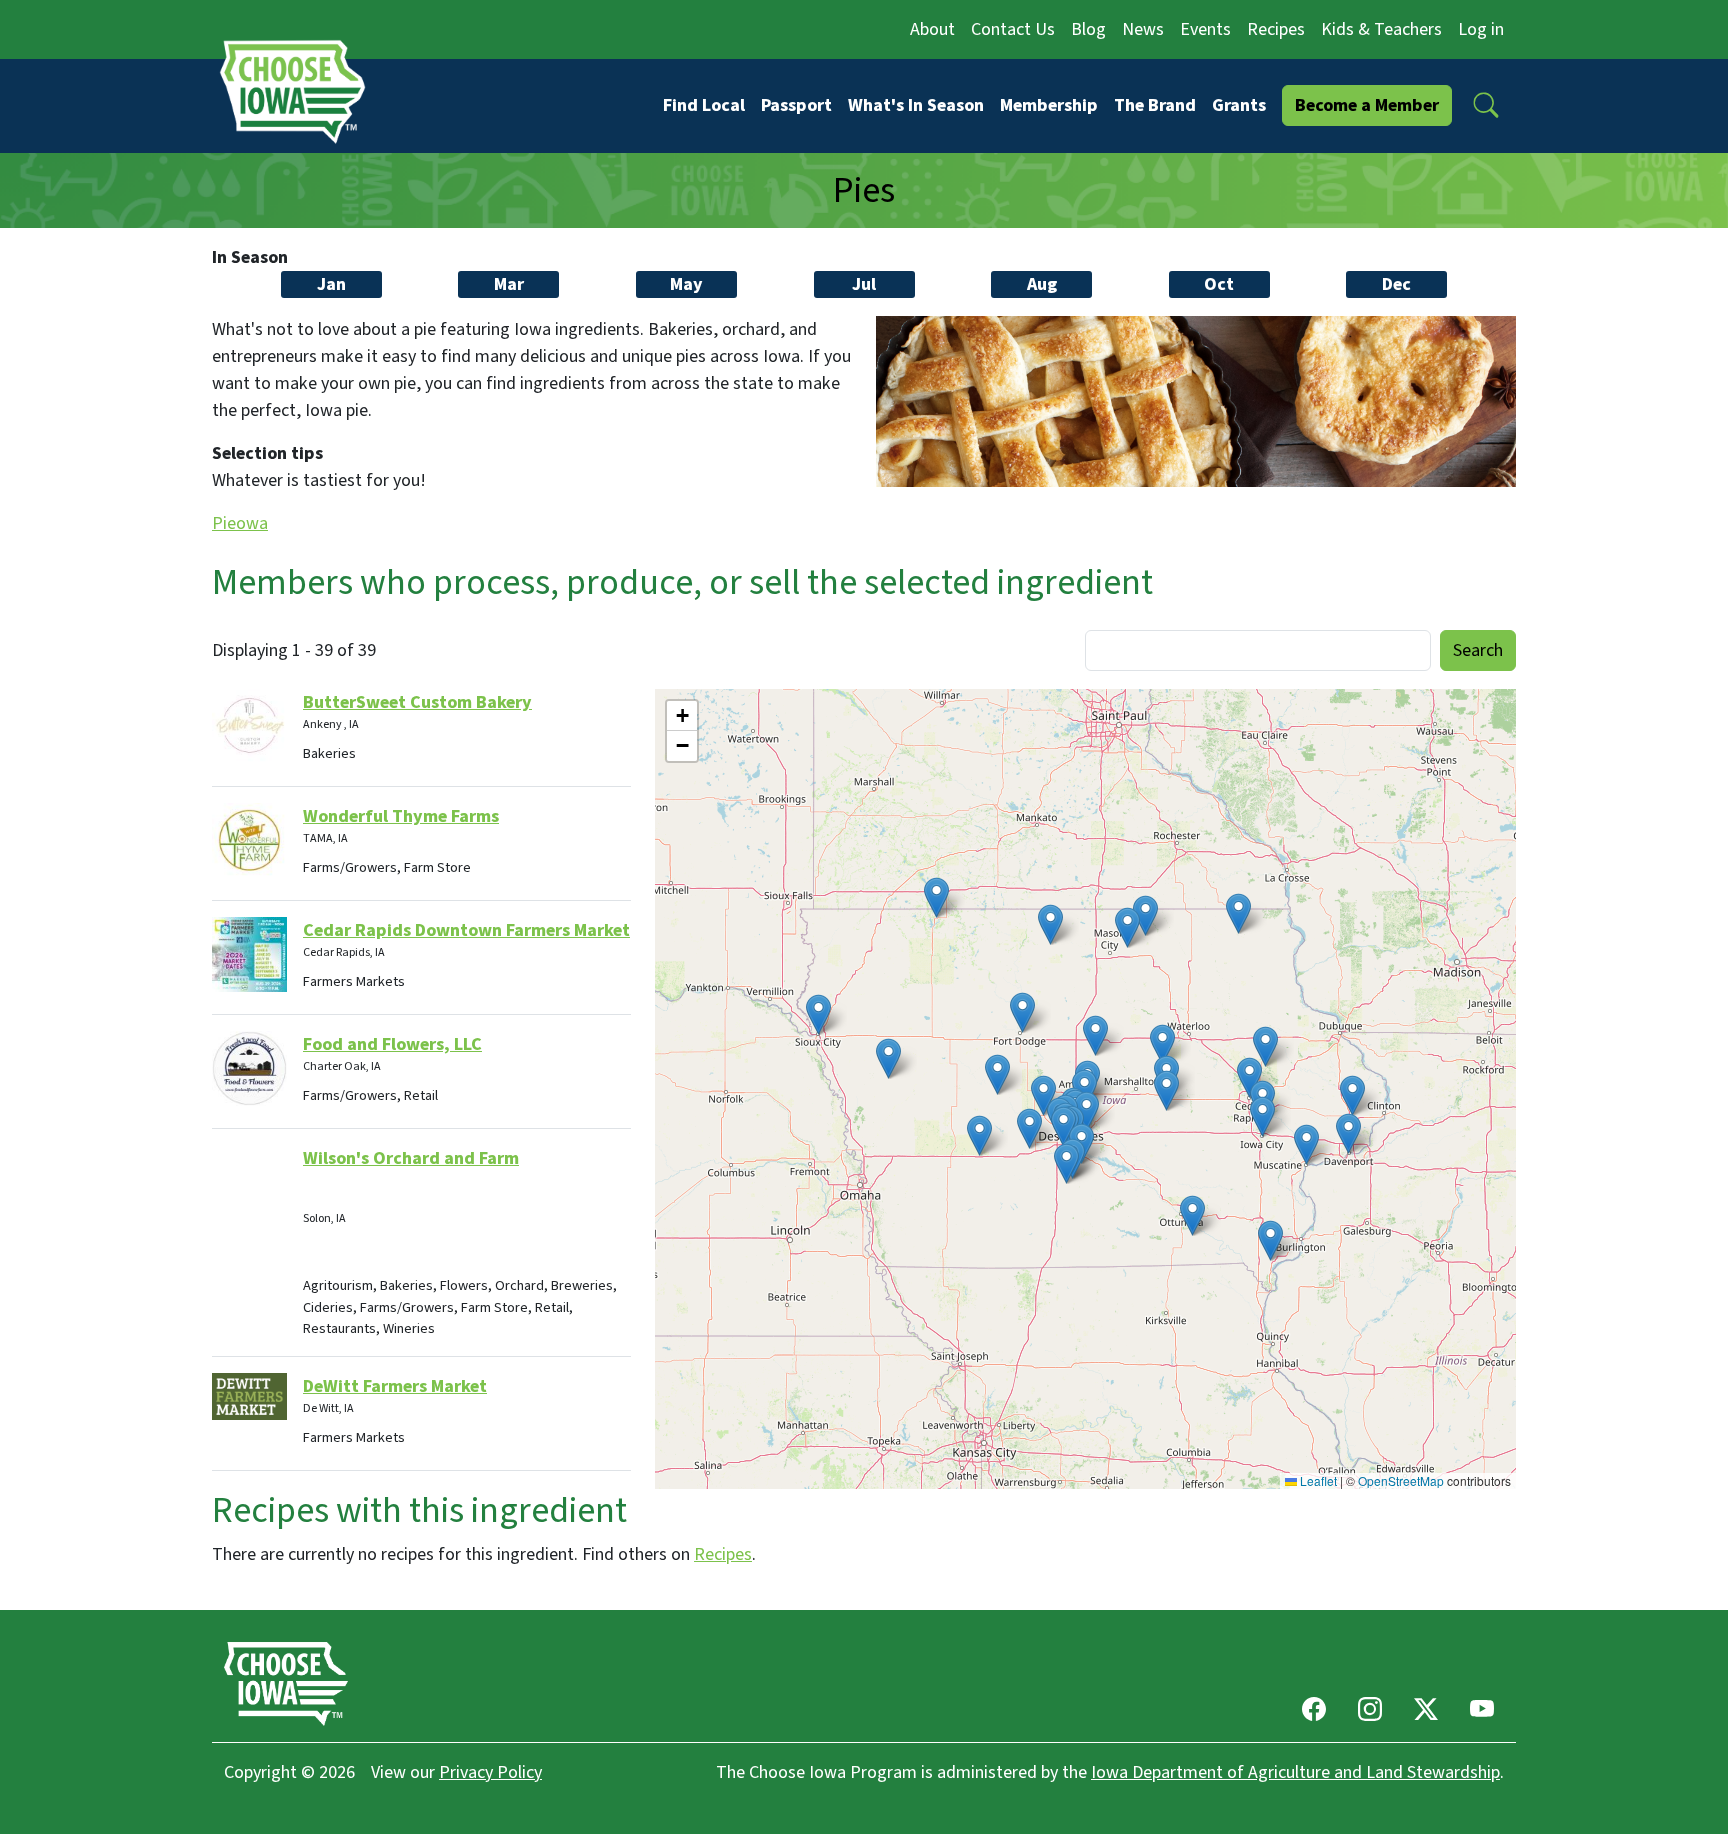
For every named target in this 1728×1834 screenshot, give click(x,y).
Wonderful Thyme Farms (401, 816)
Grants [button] (1239, 105)
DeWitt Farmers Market (395, 1386)
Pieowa (240, 523)
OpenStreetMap (1401, 1480)
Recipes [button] (1276, 29)
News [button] (1143, 29)
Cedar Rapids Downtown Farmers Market (466, 930)
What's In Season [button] (916, 105)
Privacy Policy (490, 1772)
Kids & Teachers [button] (1381, 29)
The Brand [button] (1155, 105)
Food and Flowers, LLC (392, 1044)
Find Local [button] (704, 105)
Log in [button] (1481, 29)
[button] (1486, 105)
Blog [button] (1088, 29)
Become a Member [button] (1367, 105)
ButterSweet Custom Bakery (417, 702)
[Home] (299, 91)
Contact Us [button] (1013, 29)
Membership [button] (1049, 105)
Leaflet (1317, 1480)
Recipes (723, 1554)
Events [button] (1205, 29)
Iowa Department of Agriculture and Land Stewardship (1295, 1772)
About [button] (932, 29)
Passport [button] (796, 105)
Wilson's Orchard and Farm (411, 1158)
